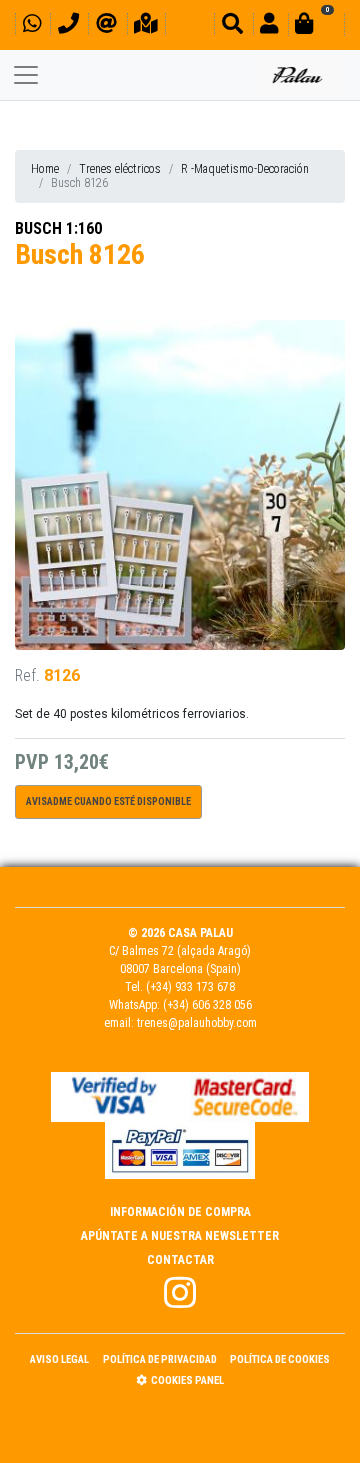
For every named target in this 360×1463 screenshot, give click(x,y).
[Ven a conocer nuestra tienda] (146, 26)
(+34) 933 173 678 (190, 987)
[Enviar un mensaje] (106, 26)
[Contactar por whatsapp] (32, 26)
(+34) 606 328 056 (207, 1005)
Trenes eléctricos (120, 169)
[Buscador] (232, 26)
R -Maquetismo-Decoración (245, 169)
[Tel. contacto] (68, 26)
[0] (316, 26)
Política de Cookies (280, 1359)
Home (45, 169)
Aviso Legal (59, 1359)
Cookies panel (187, 1380)
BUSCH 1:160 (58, 228)
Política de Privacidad (160, 1359)
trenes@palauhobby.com (197, 1023)
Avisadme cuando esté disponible (108, 801)
